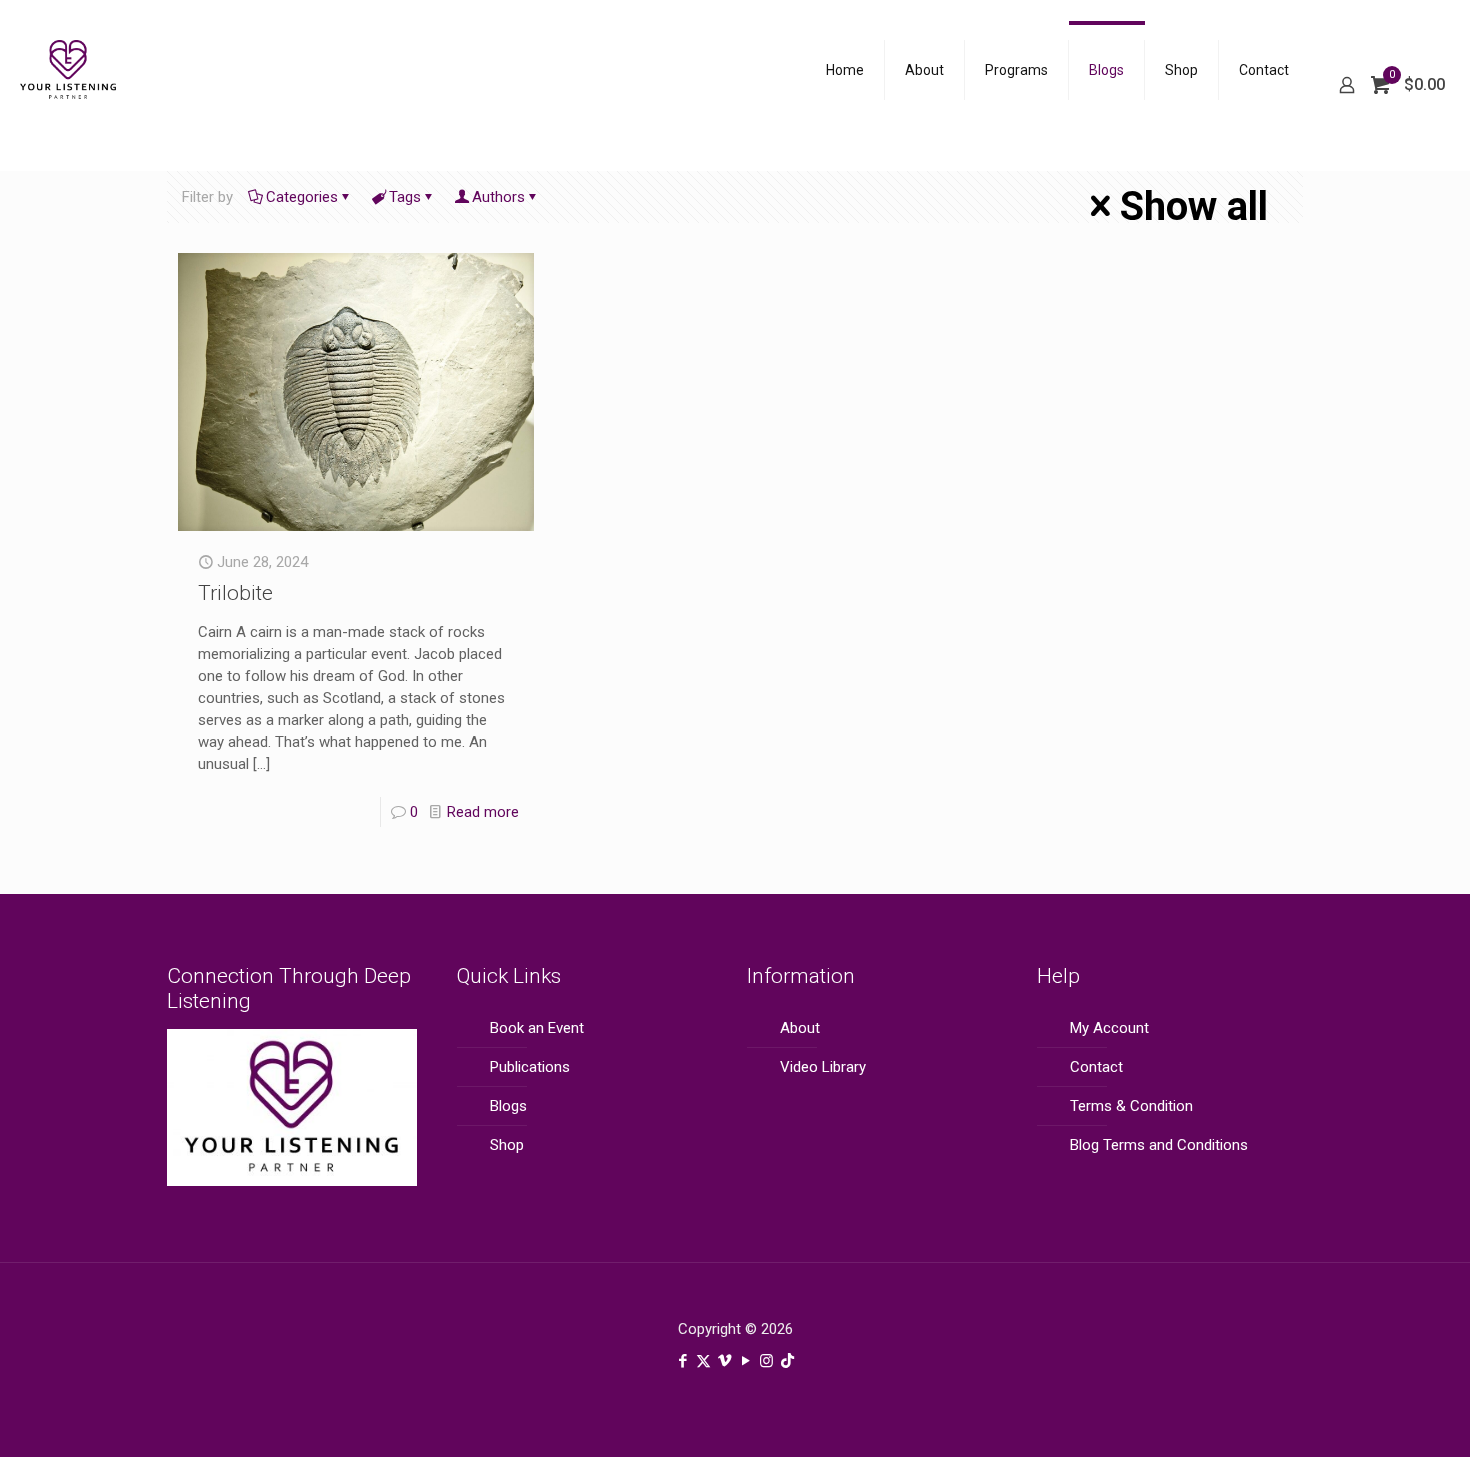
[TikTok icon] (787, 1361)
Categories (302, 197)
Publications (530, 1067)
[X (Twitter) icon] (703, 1361)
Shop (507, 1145)
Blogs (508, 1106)
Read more (483, 812)
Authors (498, 197)
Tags (405, 197)
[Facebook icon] (682, 1361)
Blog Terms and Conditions (1159, 1145)
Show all (1194, 206)
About (800, 1028)
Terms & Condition (1131, 1106)
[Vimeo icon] (724, 1361)
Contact (1096, 1067)
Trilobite (235, 593)
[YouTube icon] (745, 1361)
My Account (1109, 1028)
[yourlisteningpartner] (69, 85)
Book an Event (537, 1028)
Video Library (823, 1067)
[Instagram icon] (766, 1361)
